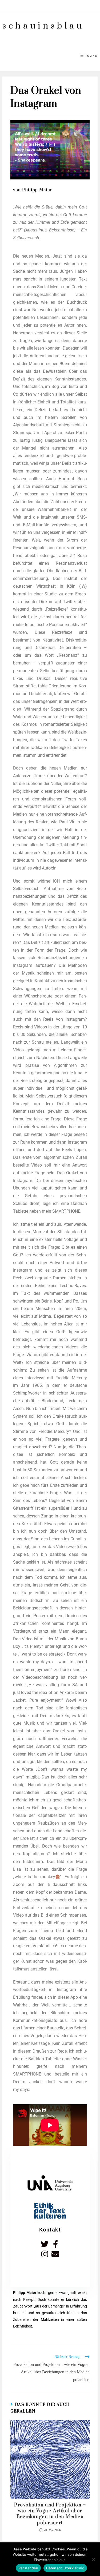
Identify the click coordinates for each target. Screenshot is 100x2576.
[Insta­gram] (45, 2254)
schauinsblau (43, 26)
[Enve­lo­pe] (55, 2254)
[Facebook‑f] (55, 2244)
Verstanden (28, 2568)
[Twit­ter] (45, 2244)
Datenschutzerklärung (65, 2568)
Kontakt (50, 2230)
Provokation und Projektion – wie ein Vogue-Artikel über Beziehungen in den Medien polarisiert (50, 2514)
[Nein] (93, 2559)
